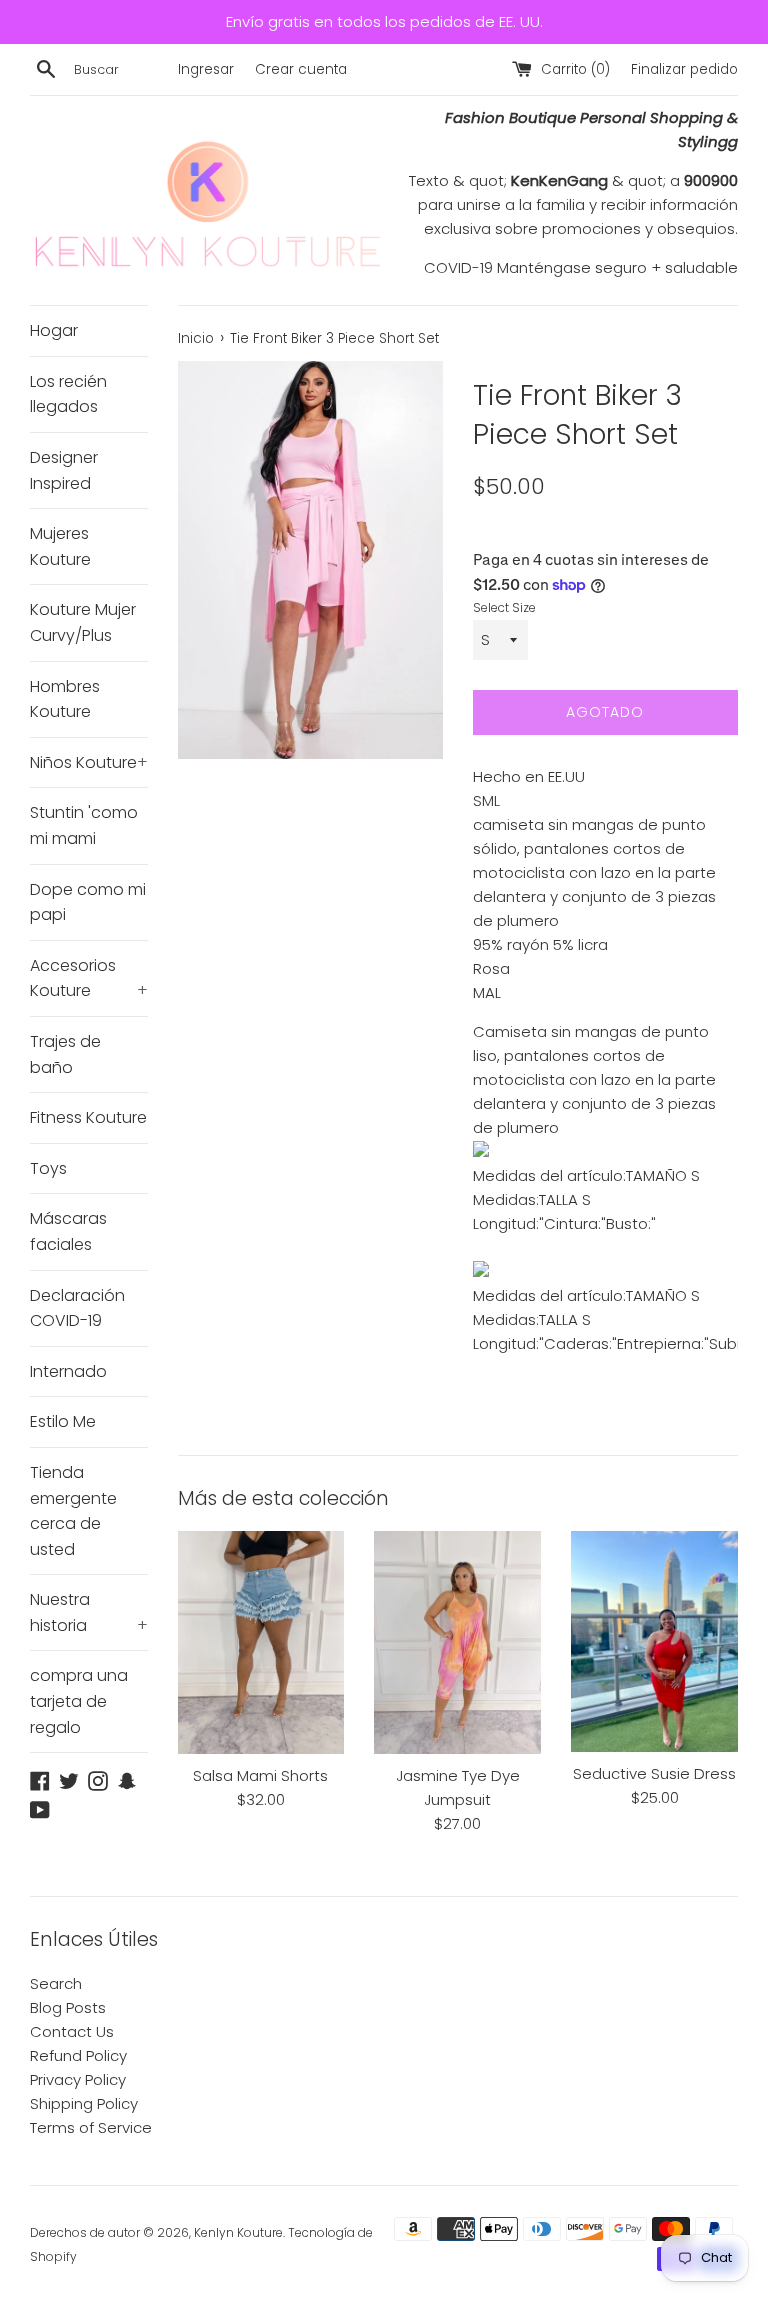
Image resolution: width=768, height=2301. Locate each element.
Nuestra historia (89, 1612)
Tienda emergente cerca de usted (73, 1511)
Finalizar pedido (684, 69)
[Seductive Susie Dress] (654, 1641)
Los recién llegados (68, 394)
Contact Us (72, 2031)
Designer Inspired (64, 470)
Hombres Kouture (65, 699)
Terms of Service (91, 2127)
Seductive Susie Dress (654, 1773)
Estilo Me (63, 1421)
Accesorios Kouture (89, 978)
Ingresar (206, 69)
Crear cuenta (301, 69)
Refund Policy (78, 2055)
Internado (68, 1371)
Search (56, 1983)
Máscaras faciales (68, 1231)
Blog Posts (68, 2007)
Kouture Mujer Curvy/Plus (83, 622)
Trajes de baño (65, 1054)
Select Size (504, 607)
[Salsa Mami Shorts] (261, 1642)
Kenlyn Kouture (238, 2232)
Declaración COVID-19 (77, 1308)
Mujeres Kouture (60, 546)
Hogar (54, 330)
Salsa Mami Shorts (260, 1775)
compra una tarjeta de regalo (79, 1701)
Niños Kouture (89, 762)
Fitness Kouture (88, 1117)
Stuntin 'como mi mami (84, 825)
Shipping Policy (84, 2103)
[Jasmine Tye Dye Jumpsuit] (457, 1642)
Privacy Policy (78, 2079)
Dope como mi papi (88, 902)
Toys (48, 1168)
